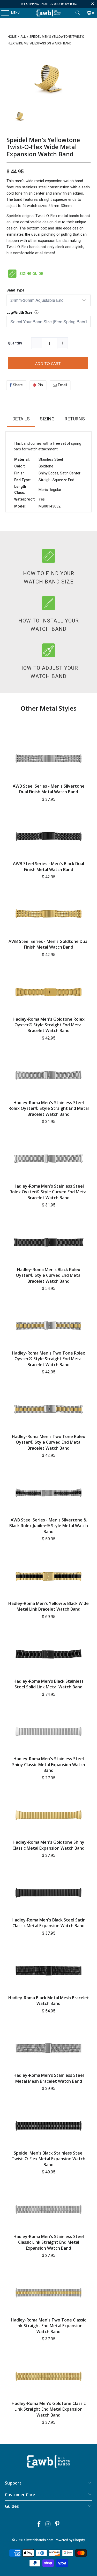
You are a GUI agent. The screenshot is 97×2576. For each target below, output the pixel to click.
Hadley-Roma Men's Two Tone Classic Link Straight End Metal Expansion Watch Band (48, 2326)
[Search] (78, 13)
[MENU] (2, 13)
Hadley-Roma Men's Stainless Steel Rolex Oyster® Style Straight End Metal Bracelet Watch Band (49, 1108)
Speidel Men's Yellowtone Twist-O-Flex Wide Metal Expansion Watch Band (43, 147)
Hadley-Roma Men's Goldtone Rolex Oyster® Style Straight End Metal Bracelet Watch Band (49, 1025)
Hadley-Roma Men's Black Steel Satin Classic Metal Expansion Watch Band (49, 1923)
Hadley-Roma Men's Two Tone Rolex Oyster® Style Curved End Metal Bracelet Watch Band (48, 1442)
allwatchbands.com (39, 2540)
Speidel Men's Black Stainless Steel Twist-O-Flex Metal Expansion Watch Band (48, 2159)
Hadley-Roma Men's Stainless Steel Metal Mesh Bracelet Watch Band (49, 2078)
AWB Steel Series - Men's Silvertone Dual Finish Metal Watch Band (49, 789)
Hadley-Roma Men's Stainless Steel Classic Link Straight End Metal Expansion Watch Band (49, 2242)
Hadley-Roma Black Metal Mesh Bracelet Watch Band (49, 2001)
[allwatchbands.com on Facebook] (39, 2524)
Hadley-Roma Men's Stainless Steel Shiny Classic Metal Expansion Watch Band (49, 1764)
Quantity (15, 343)
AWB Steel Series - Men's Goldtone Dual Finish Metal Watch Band (48, 944)
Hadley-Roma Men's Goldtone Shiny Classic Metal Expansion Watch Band (48, 1845)
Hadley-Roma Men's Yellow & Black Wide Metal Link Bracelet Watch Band (48, 1606)
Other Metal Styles (49, 708)
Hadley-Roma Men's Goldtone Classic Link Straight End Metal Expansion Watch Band (49, 2409)
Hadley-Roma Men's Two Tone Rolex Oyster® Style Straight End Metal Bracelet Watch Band (48, 1359)
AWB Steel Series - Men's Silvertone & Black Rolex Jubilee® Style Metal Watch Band (49, 1526)
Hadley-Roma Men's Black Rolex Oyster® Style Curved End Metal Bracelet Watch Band (49, 1275)
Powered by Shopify (70, 2540)
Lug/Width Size (19, 312)
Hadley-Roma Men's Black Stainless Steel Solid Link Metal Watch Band (48, 1684)
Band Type (15, 290)
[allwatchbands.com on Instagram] (48, 2524)
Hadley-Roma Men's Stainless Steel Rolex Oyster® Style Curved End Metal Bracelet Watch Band (48, 1192)
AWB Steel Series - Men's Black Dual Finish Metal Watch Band (48, 866)
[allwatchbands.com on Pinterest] (57, 2524)
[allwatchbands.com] (49, 13)
